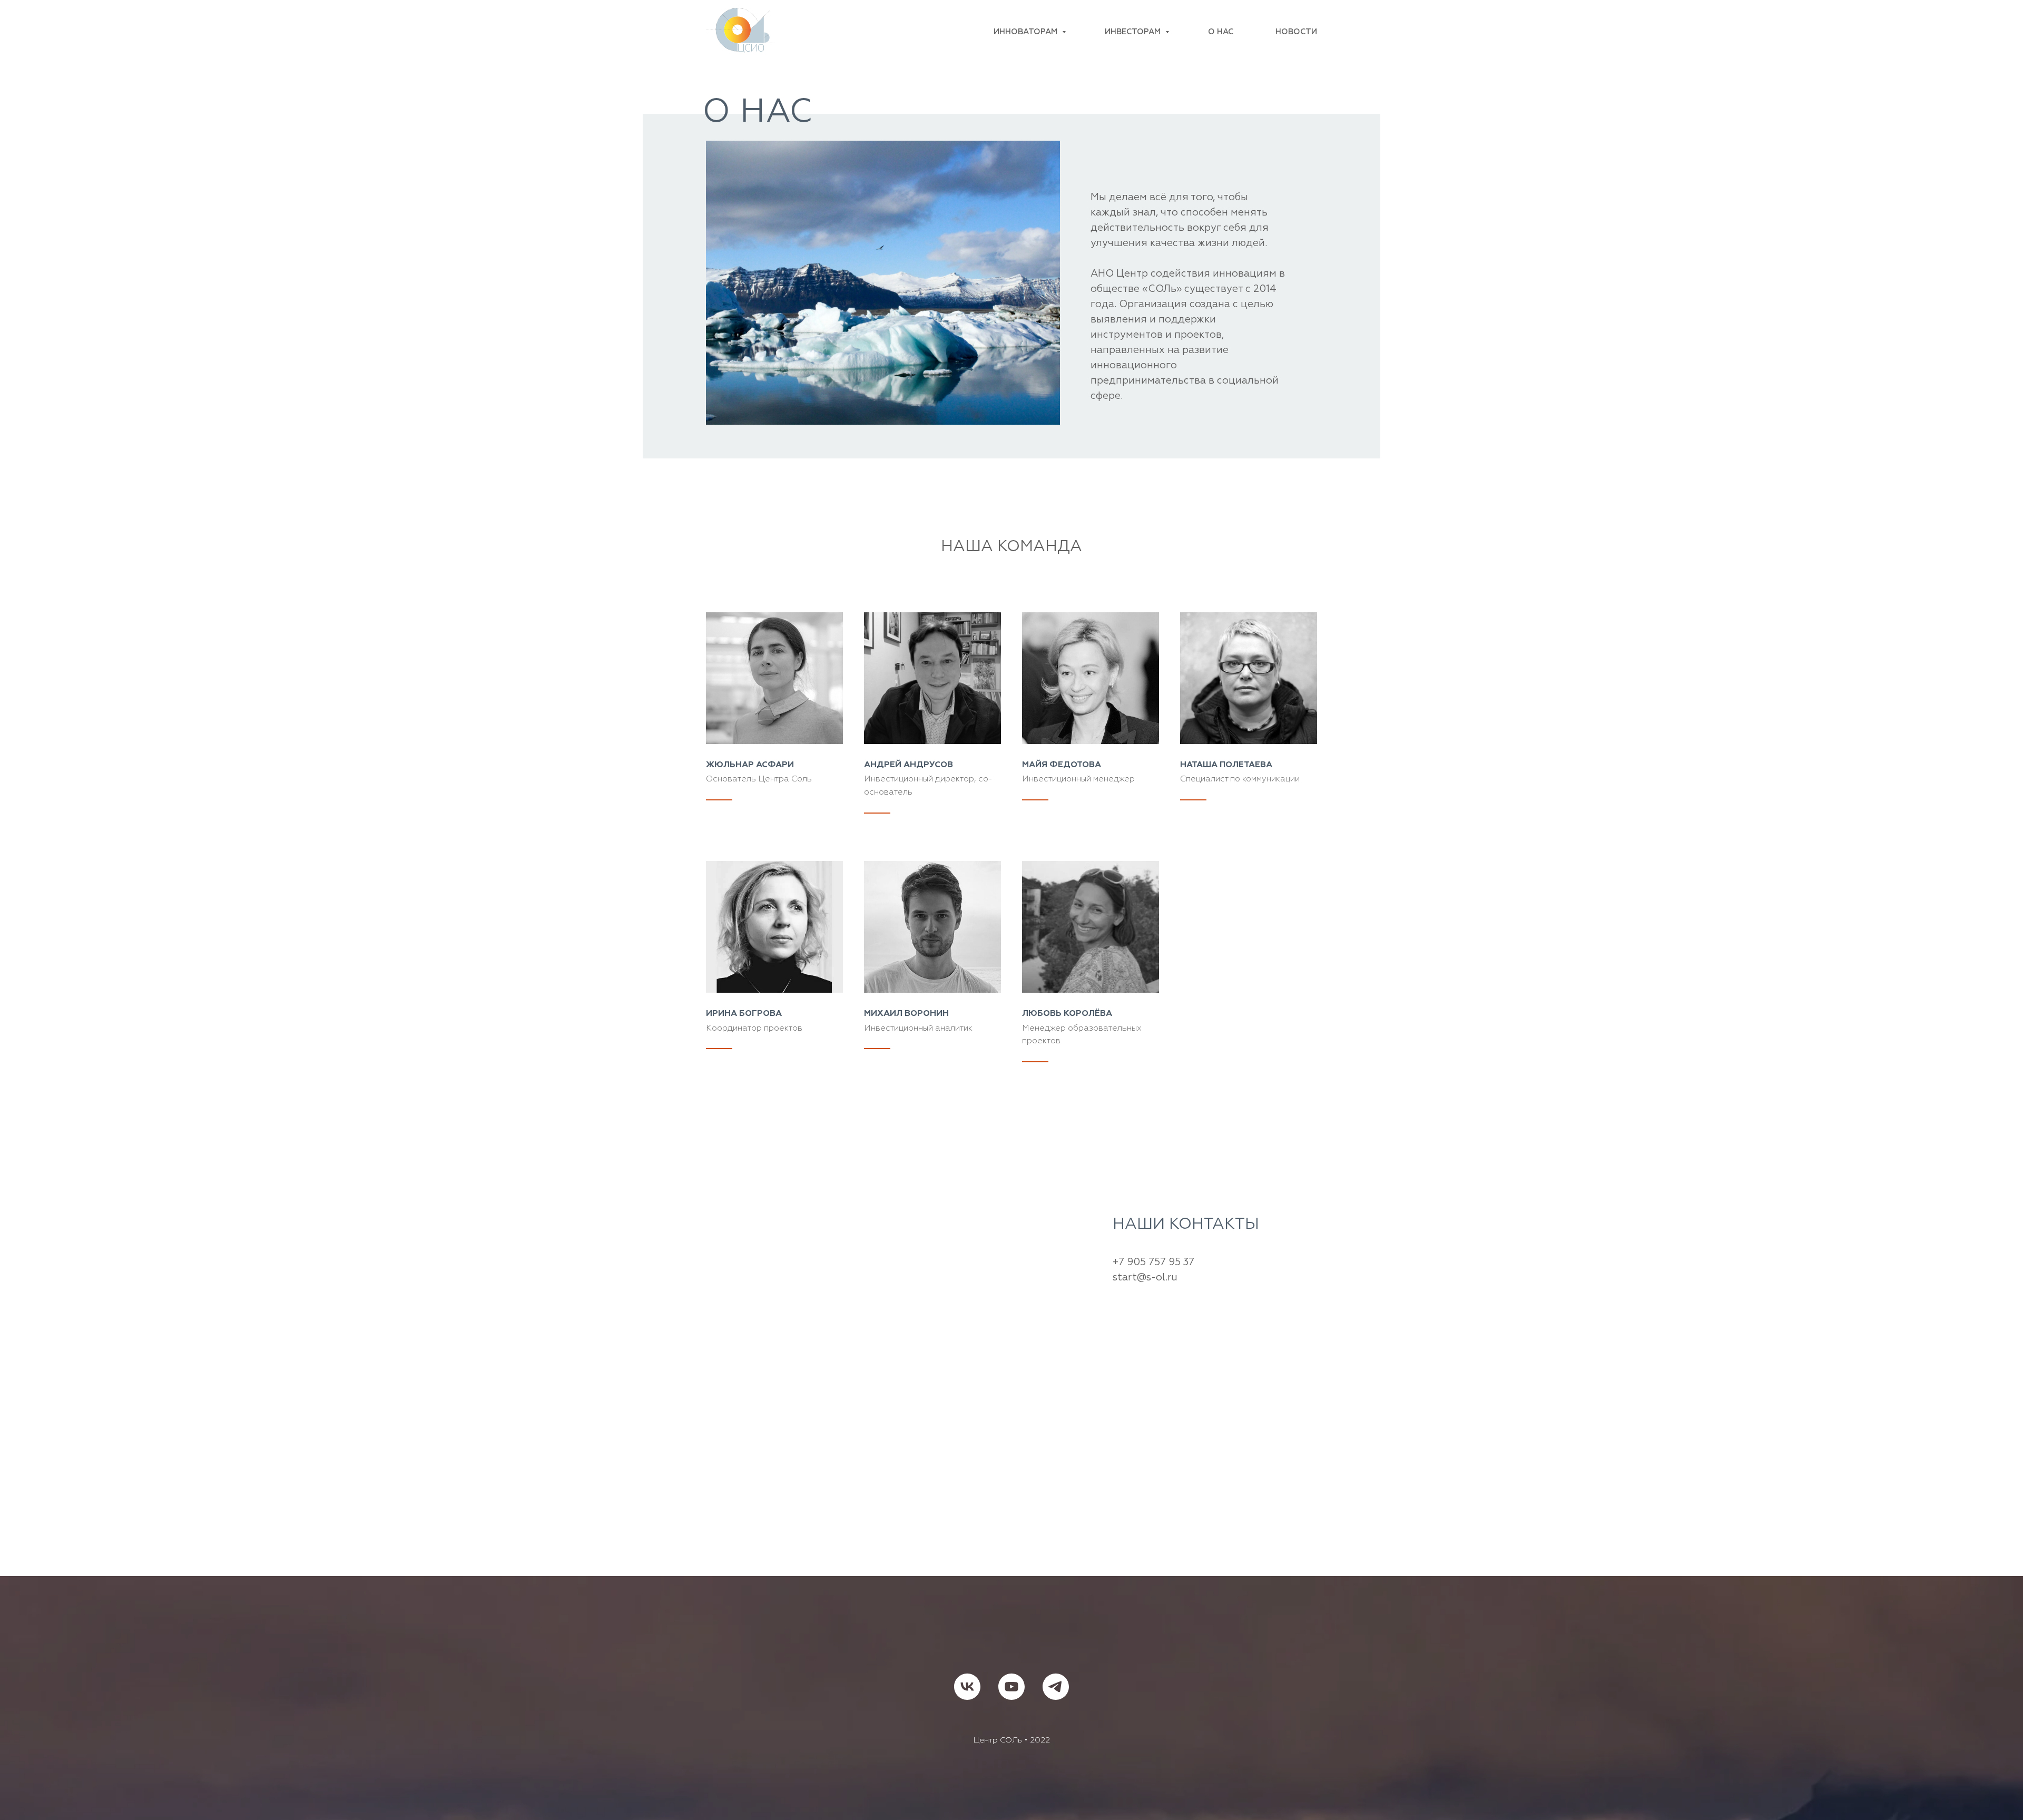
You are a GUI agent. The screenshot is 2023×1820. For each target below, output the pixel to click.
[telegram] (1056, 1687)
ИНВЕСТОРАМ (1134, 32)
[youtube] (1011, 1687)
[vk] (967, 1687)
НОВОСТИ (1296, 32)
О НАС (1221, 32)
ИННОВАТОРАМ (1027, 32)
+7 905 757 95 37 (1153, 1262)
